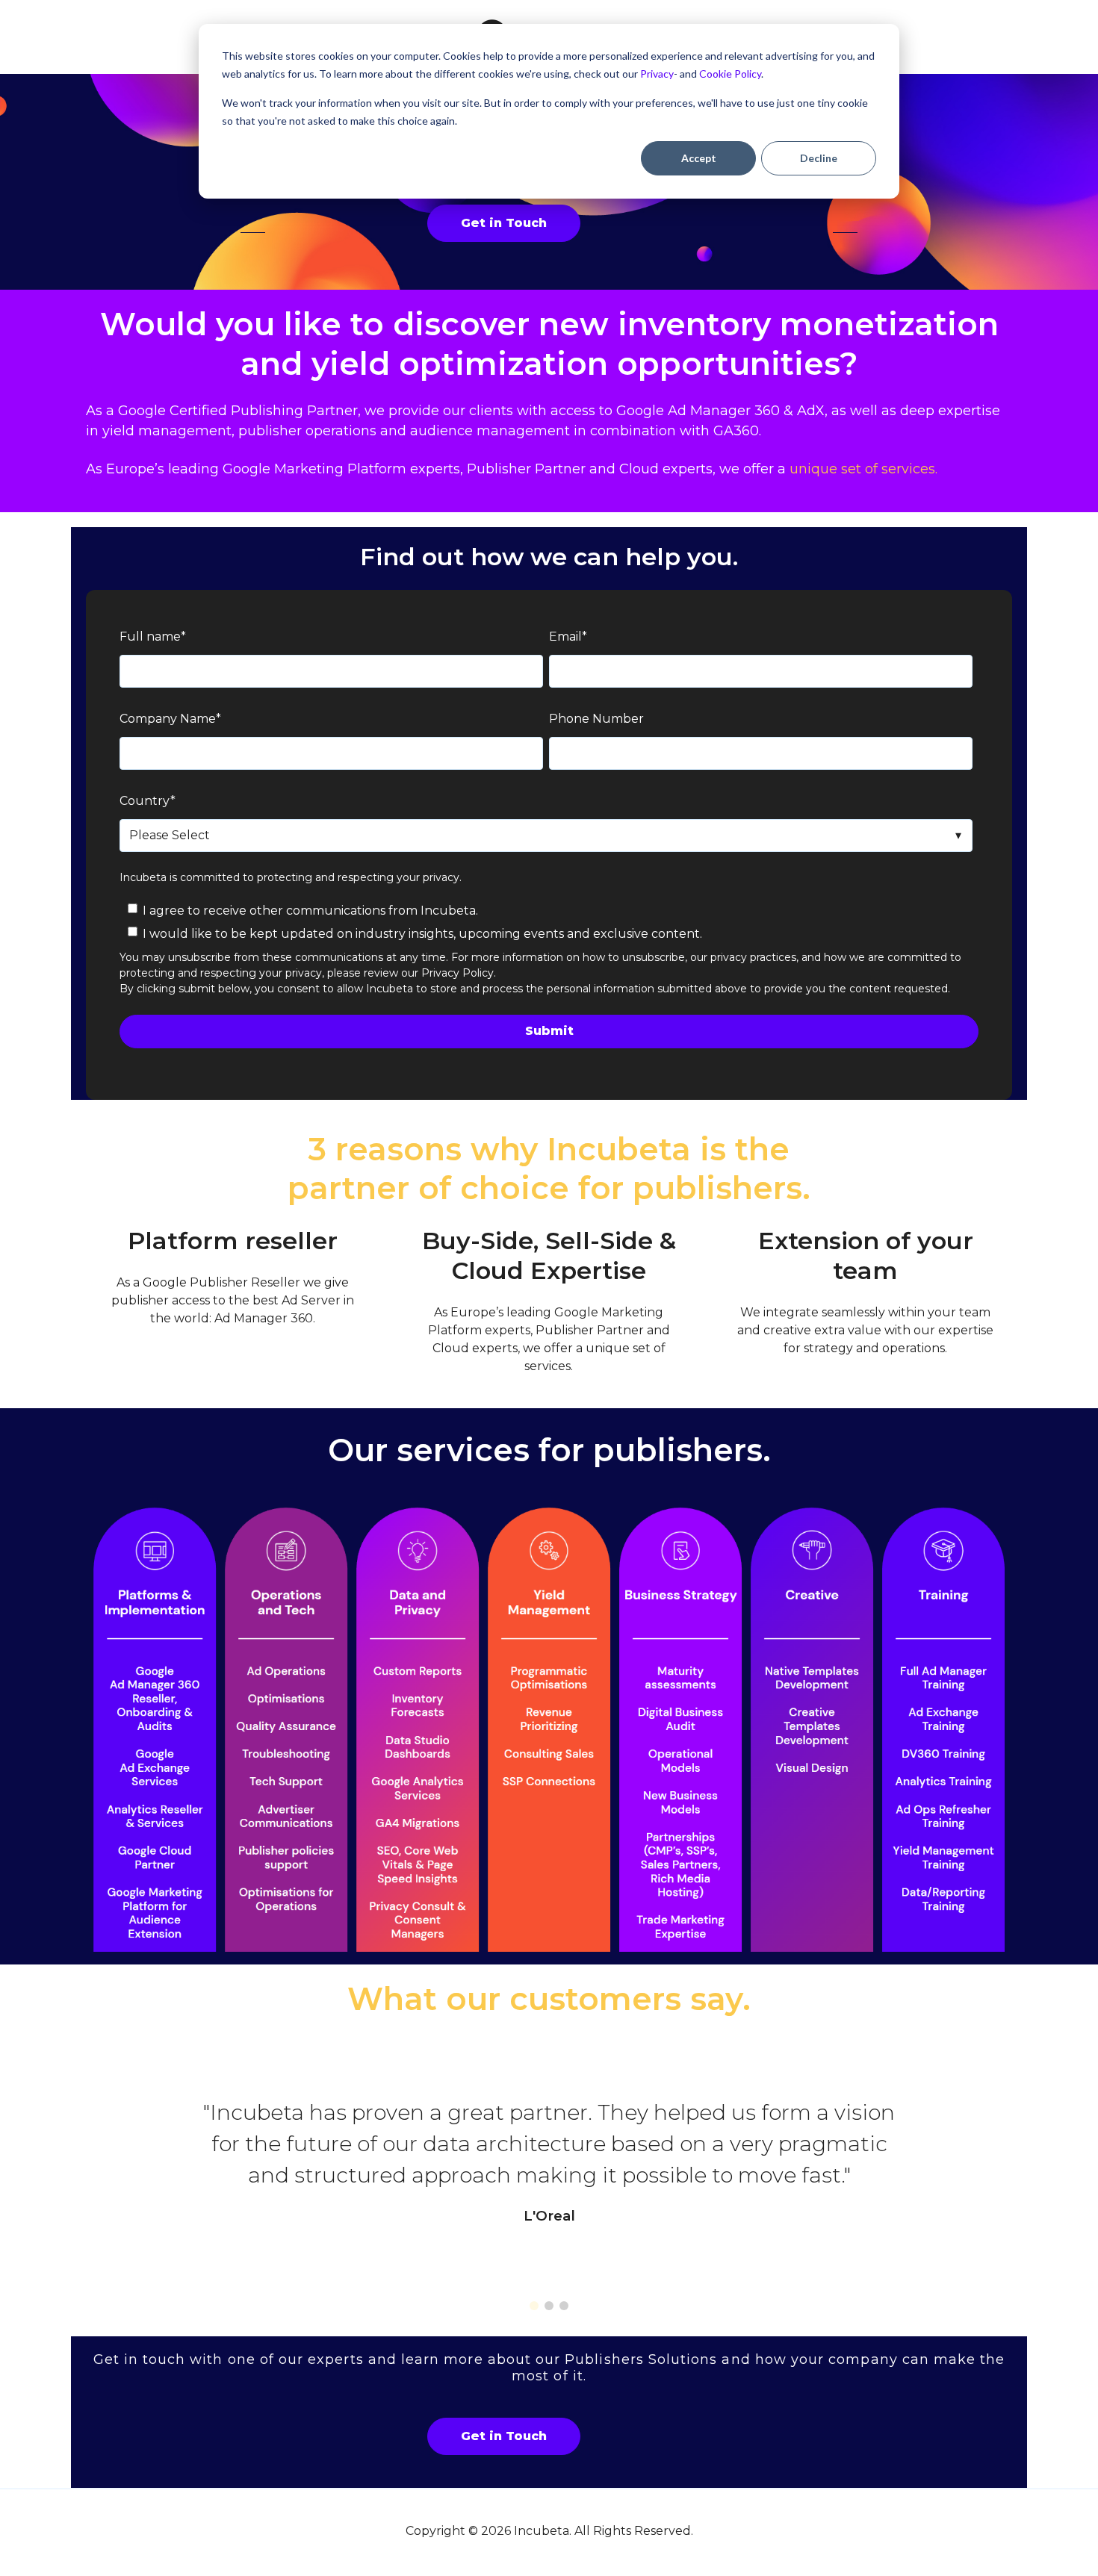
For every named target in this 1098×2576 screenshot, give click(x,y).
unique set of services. (865, 469)
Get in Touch (504, 223)
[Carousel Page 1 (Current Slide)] (534, 2306)
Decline (819, 158)
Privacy (657, 74)
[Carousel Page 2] (549, 2306)
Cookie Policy (730, 74)
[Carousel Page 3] (564, 2306)
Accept (699, 158)
